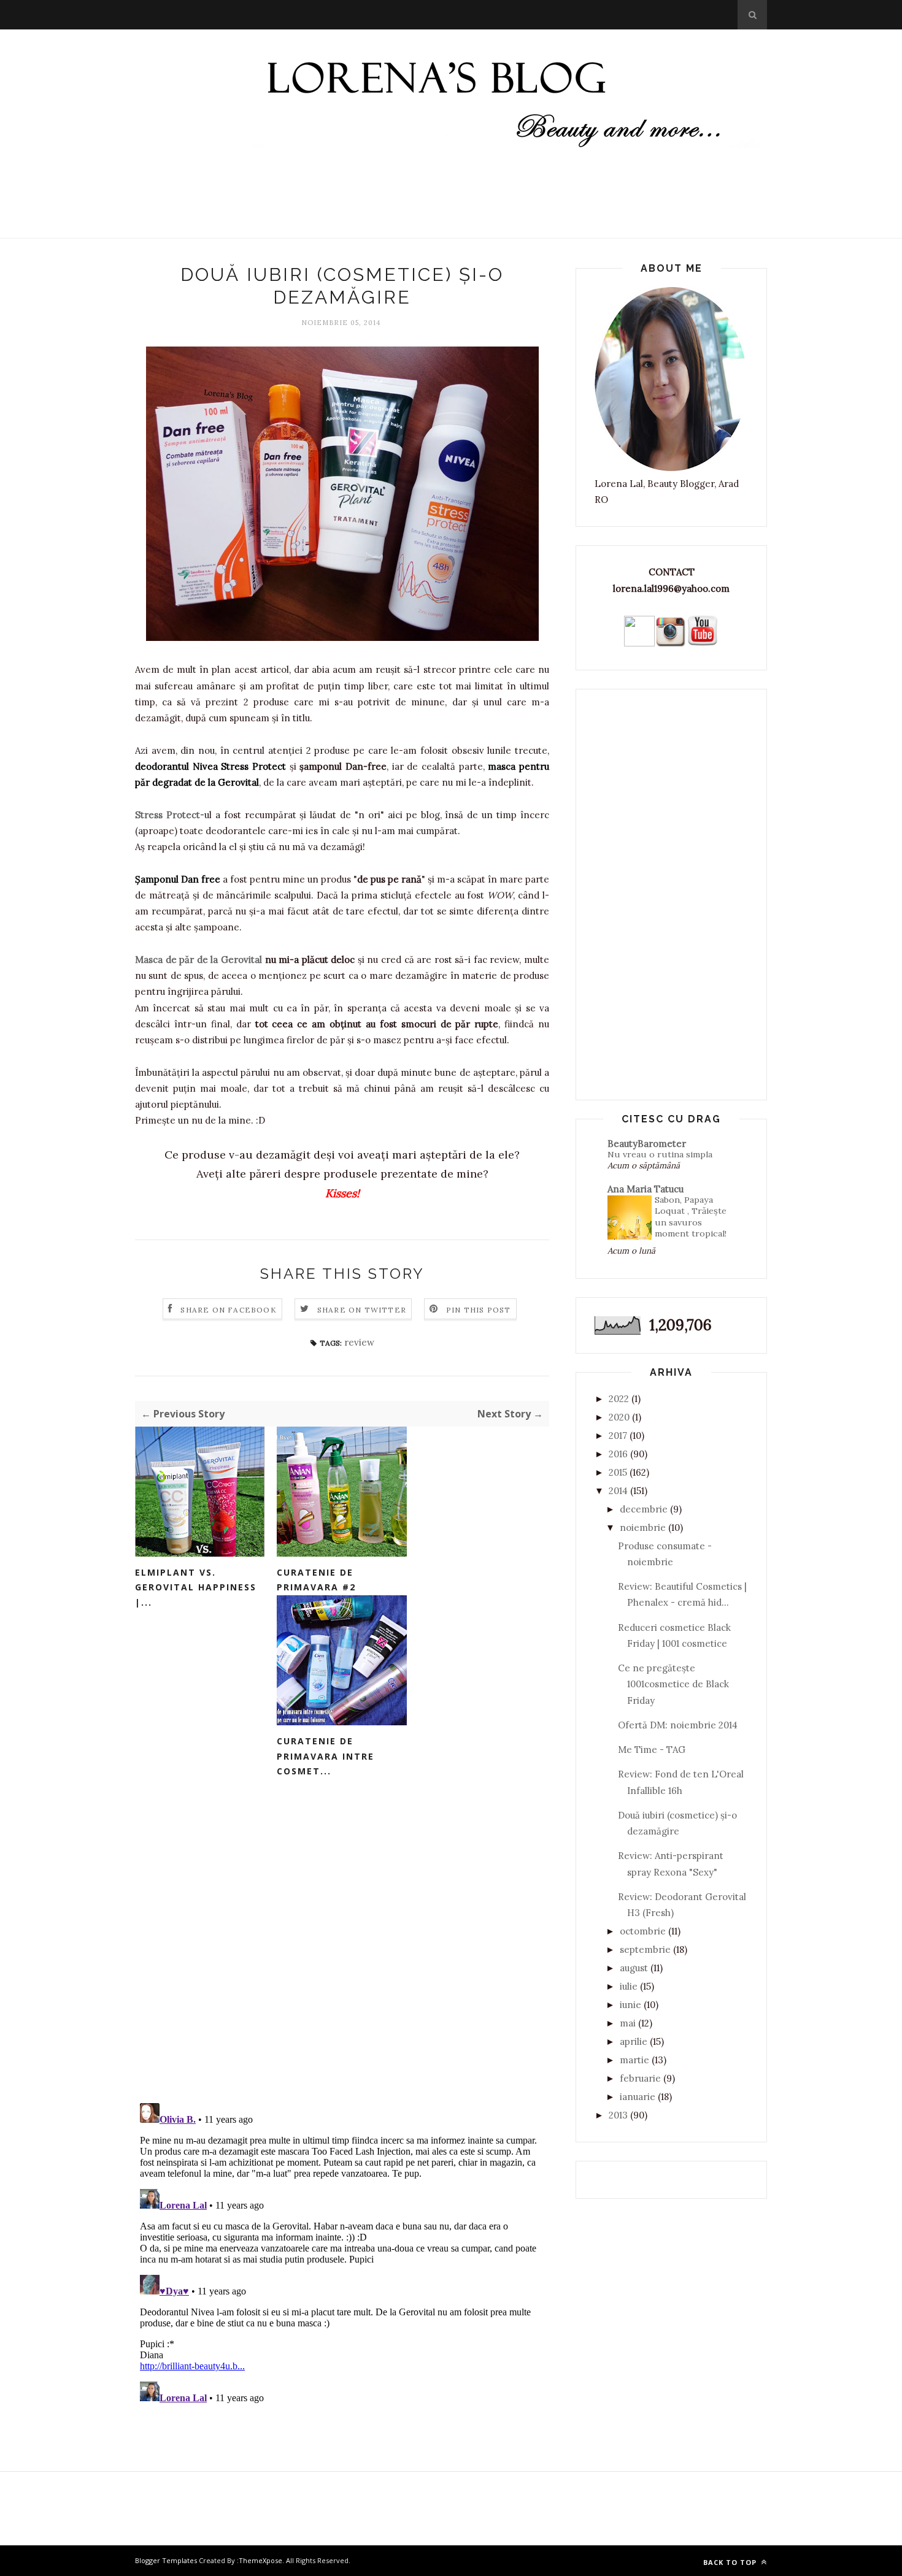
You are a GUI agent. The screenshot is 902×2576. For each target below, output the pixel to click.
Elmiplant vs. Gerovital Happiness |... (196, 1587)
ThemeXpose (260, 2560)
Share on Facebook (228, 1310)
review (359, 1342)
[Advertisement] (451, 205)
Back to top (731, 2562)
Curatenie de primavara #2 (316, 1580)
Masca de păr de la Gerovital (199, 960)
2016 (618, 1454)
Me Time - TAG (652, 1750)
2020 (619, 1417)
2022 (619, 1399)
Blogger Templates (166, 2560)
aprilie (634, 2041)
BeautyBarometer (647, 1144)
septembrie (645, 1949)
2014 (618, 1491)
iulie (629, 1986)
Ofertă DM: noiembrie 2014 (678, 1725)
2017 (618, 1436)
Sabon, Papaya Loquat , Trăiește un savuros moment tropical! (691, 1217)
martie (634, 2060)
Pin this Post (479, 1310)
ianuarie (638, 2097)
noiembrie (643, 1528)
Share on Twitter (362, 1310)
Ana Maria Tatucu (646, 1189)
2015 (618, 1472)
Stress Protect (168, 815)
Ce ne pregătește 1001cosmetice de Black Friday (673, 1684)
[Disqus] (342, 1933)
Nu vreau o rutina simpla (660, 1154)
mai (628, 2023)
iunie (630, 2005)
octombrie (643, 1931)
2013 (618, 2115)
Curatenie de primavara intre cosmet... (326, 1756)
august (634, 1968)
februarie (640, 2078)
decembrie (644, 1509)
